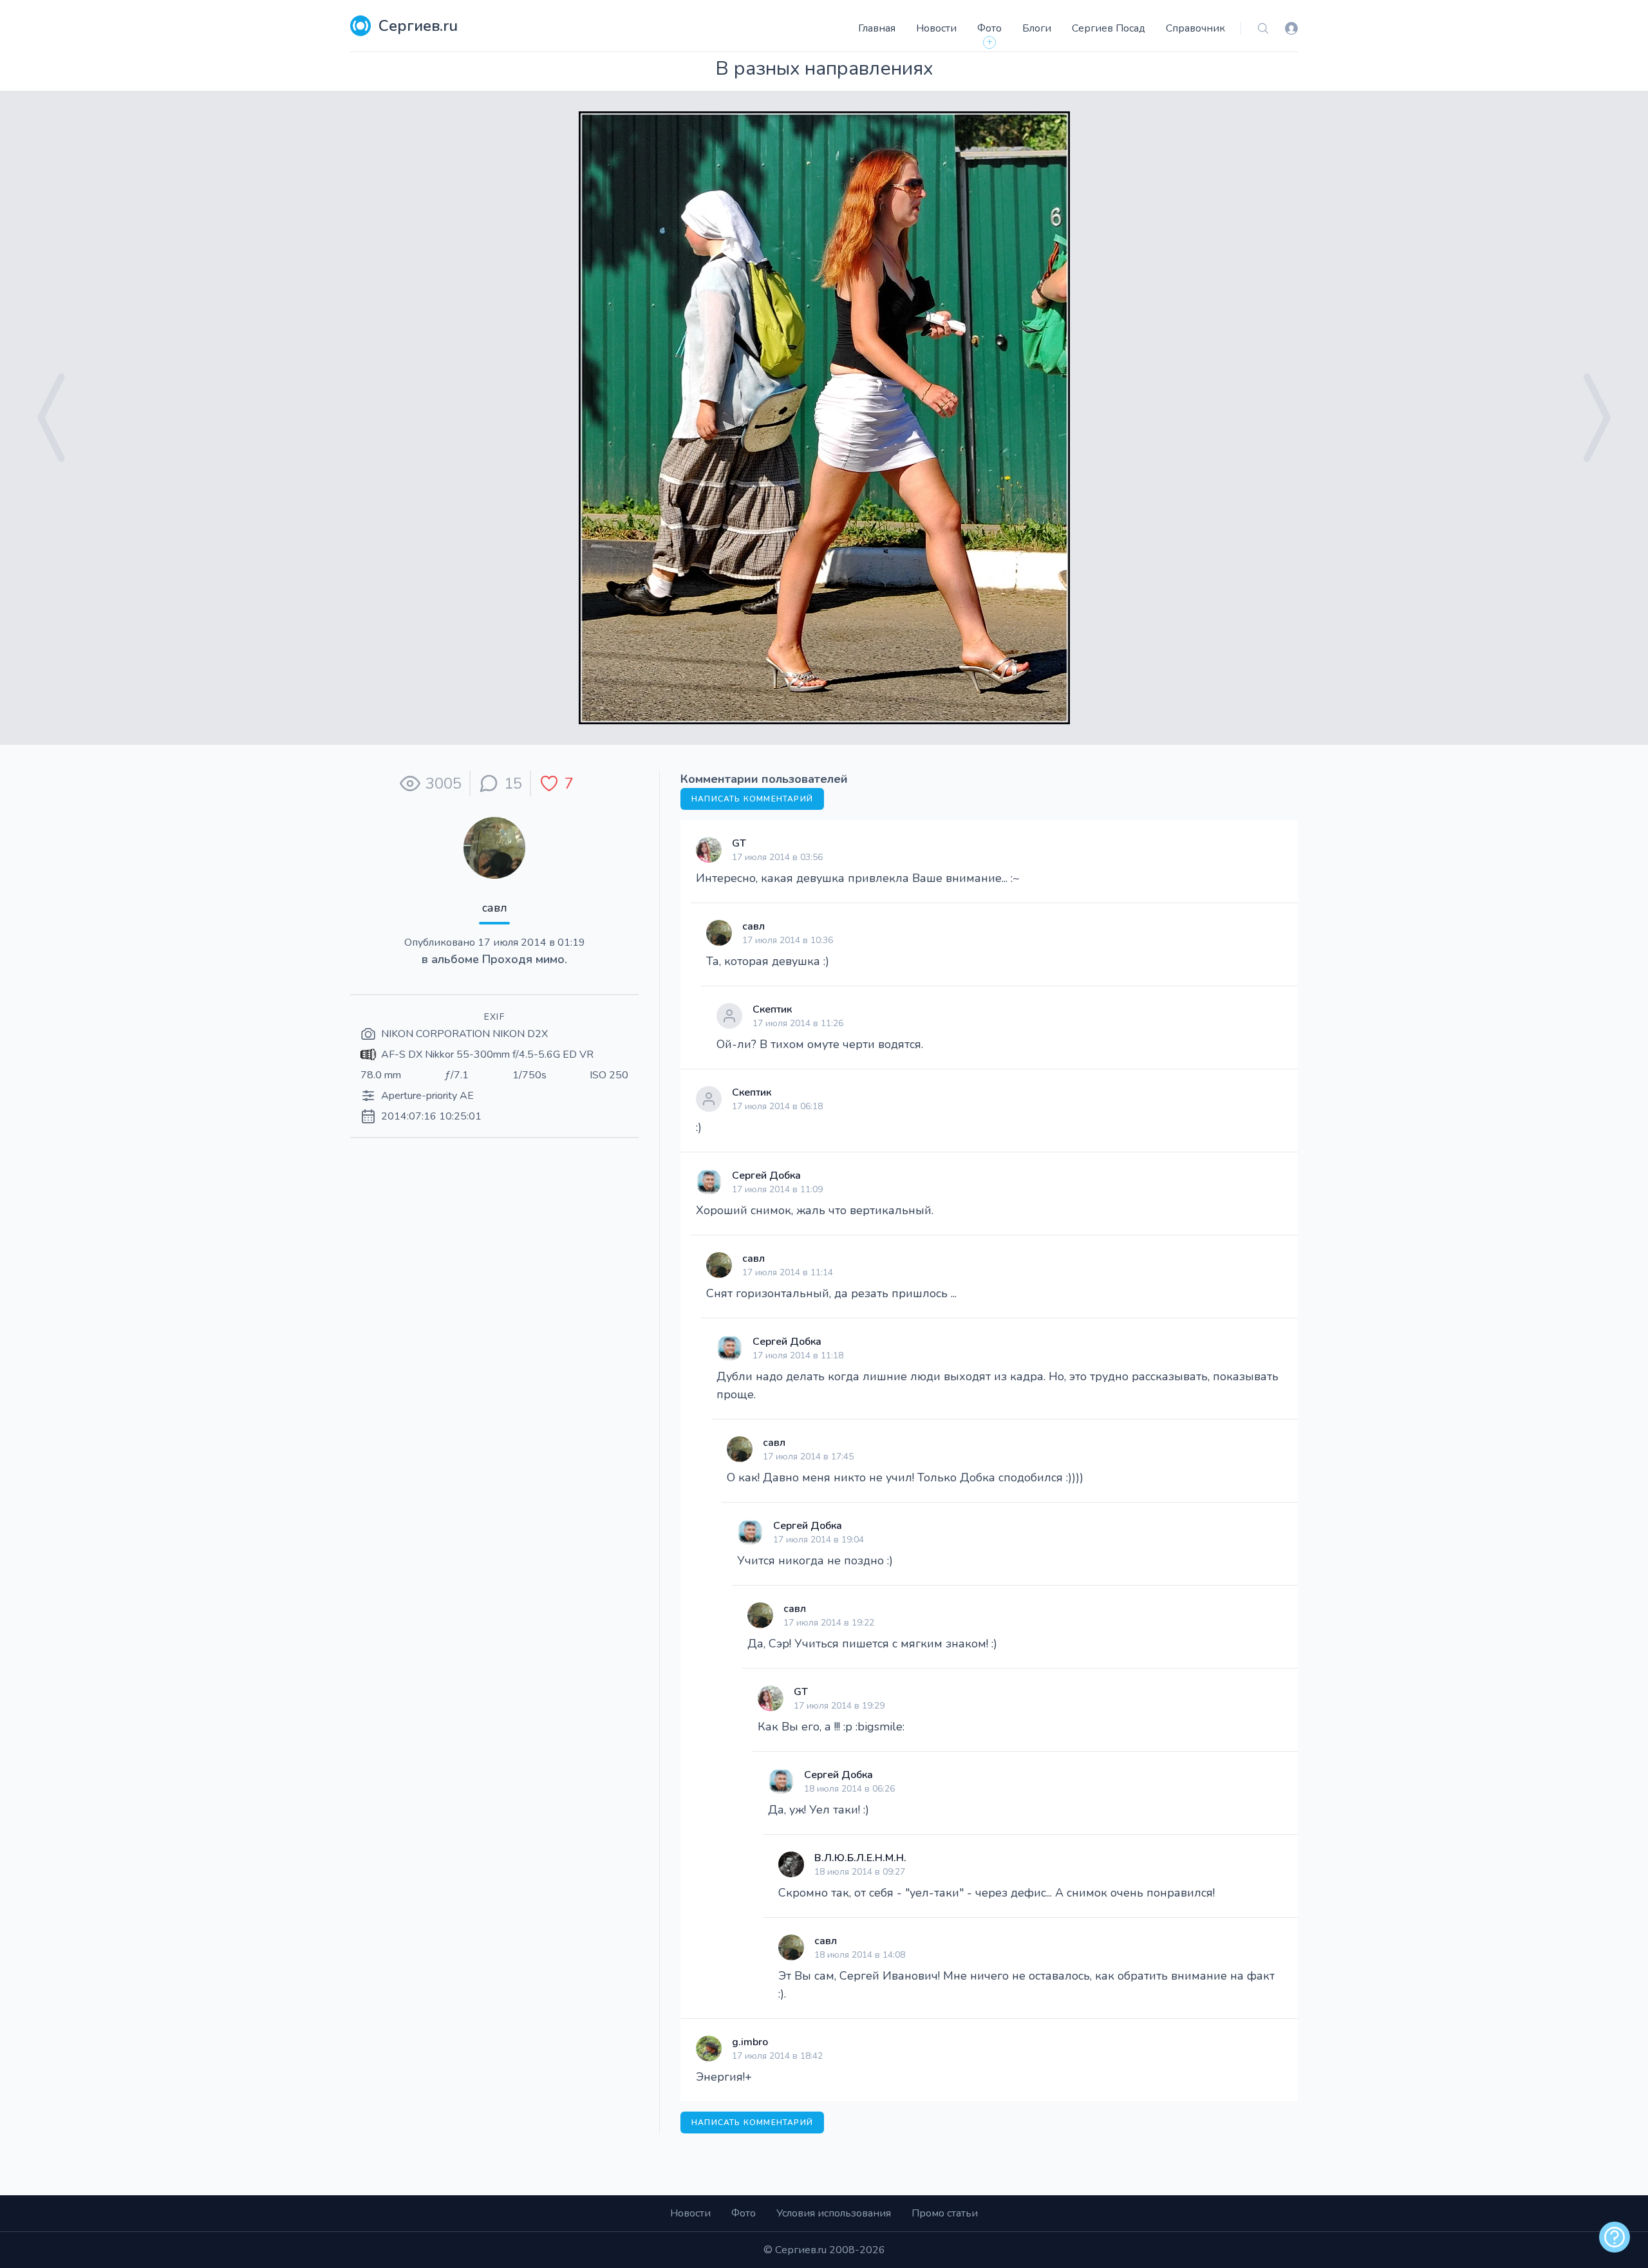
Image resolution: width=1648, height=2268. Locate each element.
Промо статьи (945, 2213)
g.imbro (750, 2042)
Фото (989, 28)
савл (495, 908)
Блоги (1037, 28)
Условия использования (834, 2213)
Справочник (1195, 28)
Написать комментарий (752, 799)
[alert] (1615, 2237)
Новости (936, 28)
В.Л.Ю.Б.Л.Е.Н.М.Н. (860, 1858)
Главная (877, 28)
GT (739, 843)
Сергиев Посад (1109, 28)
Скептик (772, 1009)
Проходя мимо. (525, 959)
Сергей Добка (766, 1176)
